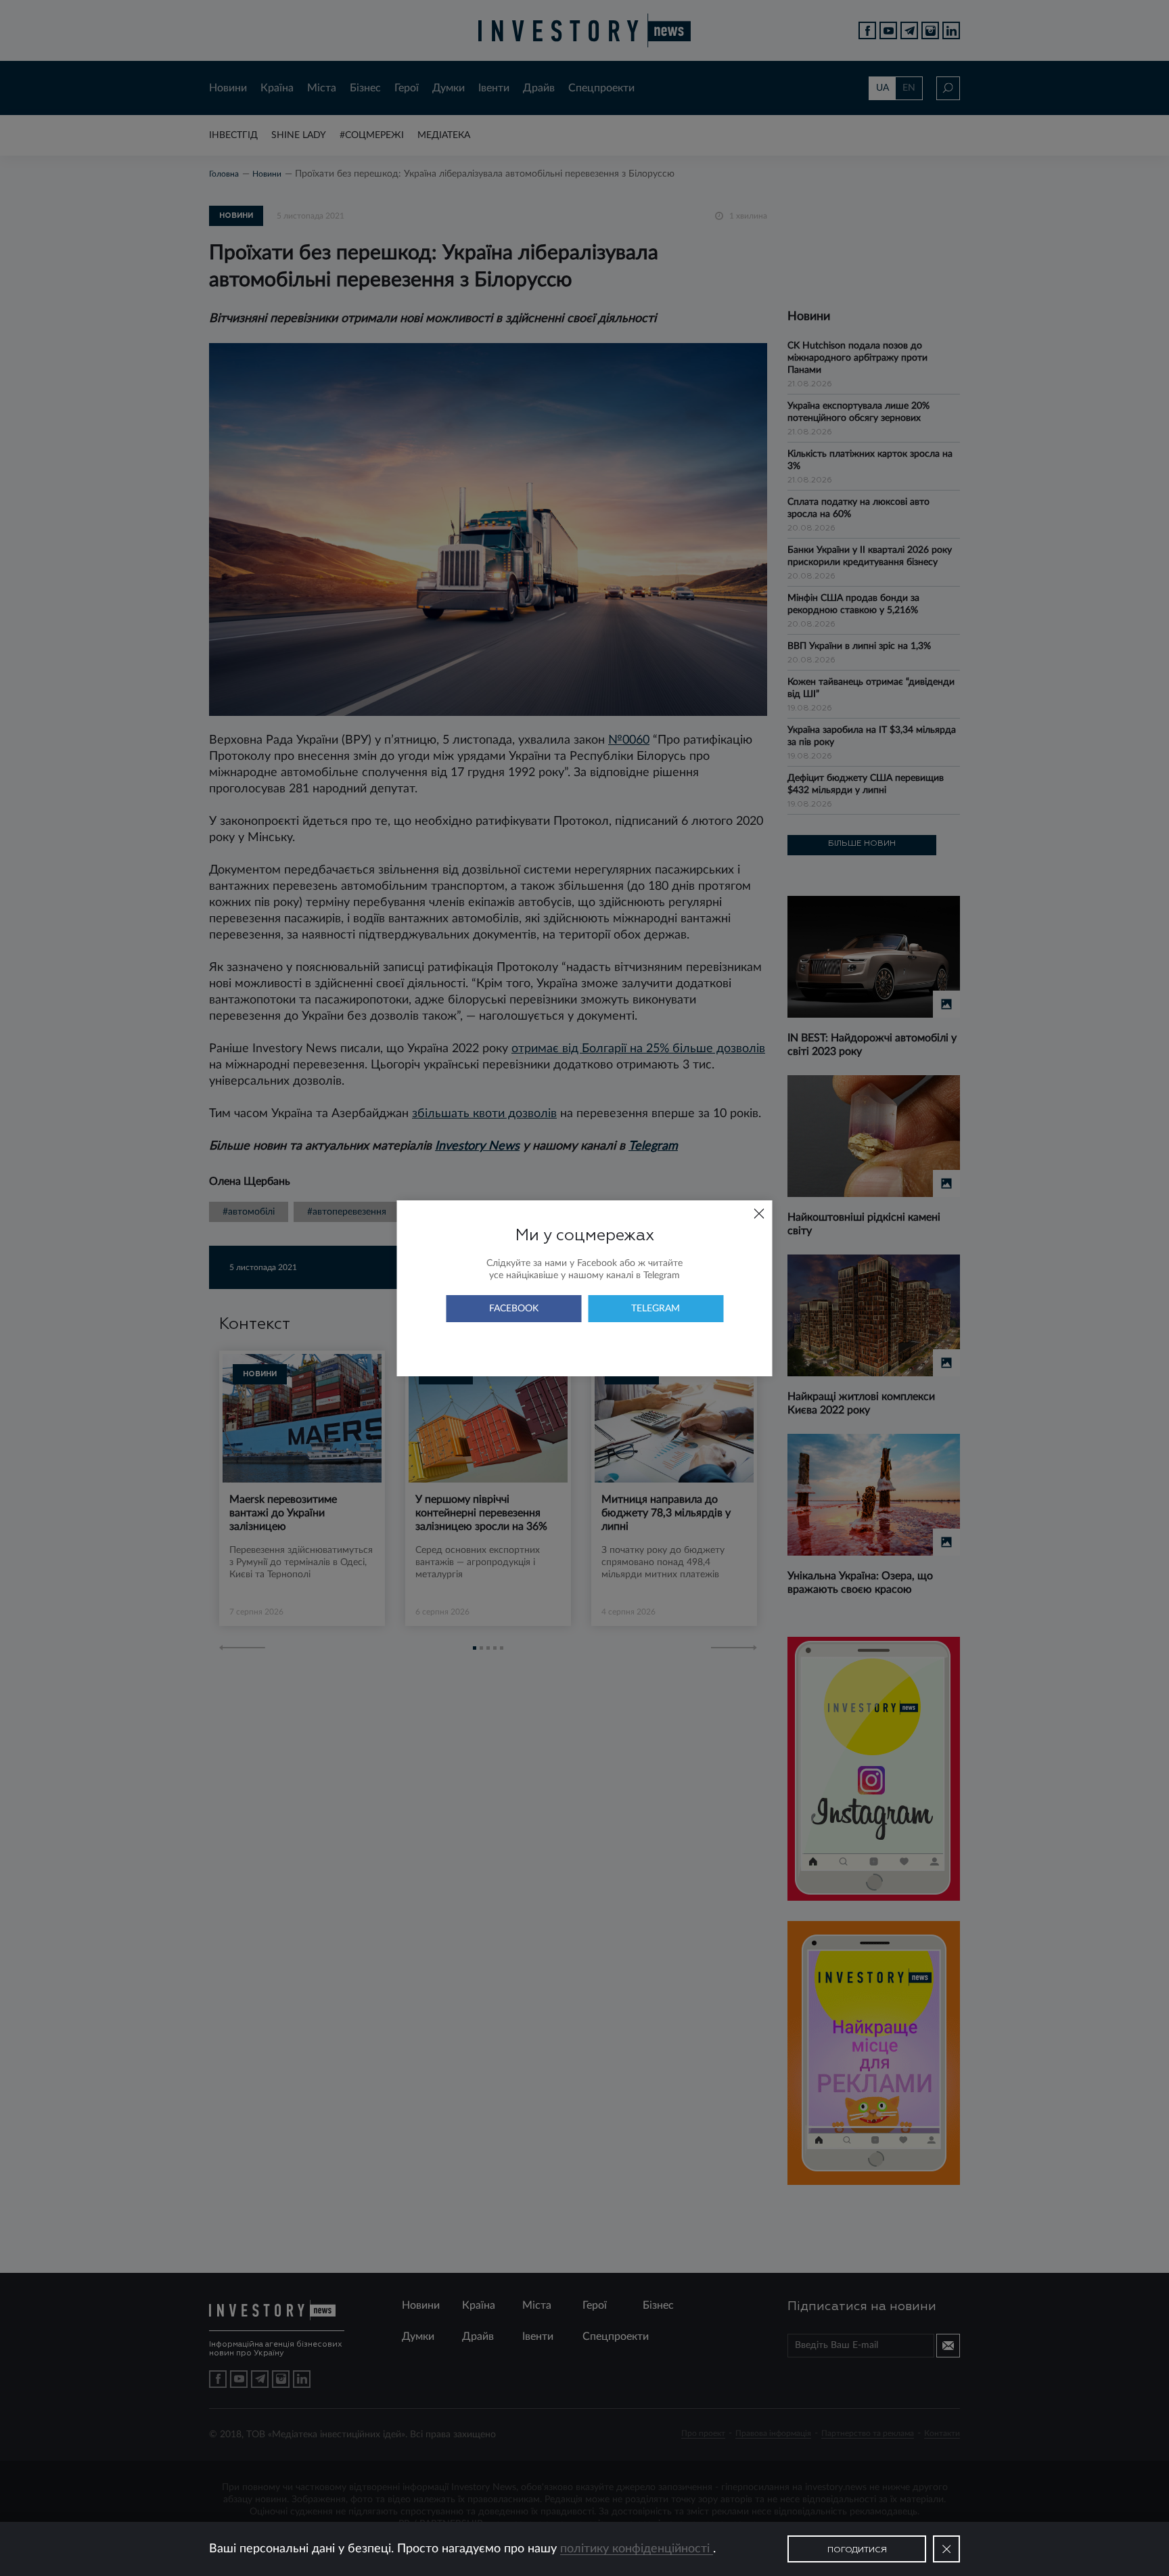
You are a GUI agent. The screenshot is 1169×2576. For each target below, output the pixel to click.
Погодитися (857, 2550)
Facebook (514, 1309)
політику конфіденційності (637, 2549)
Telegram (656, 1309)
